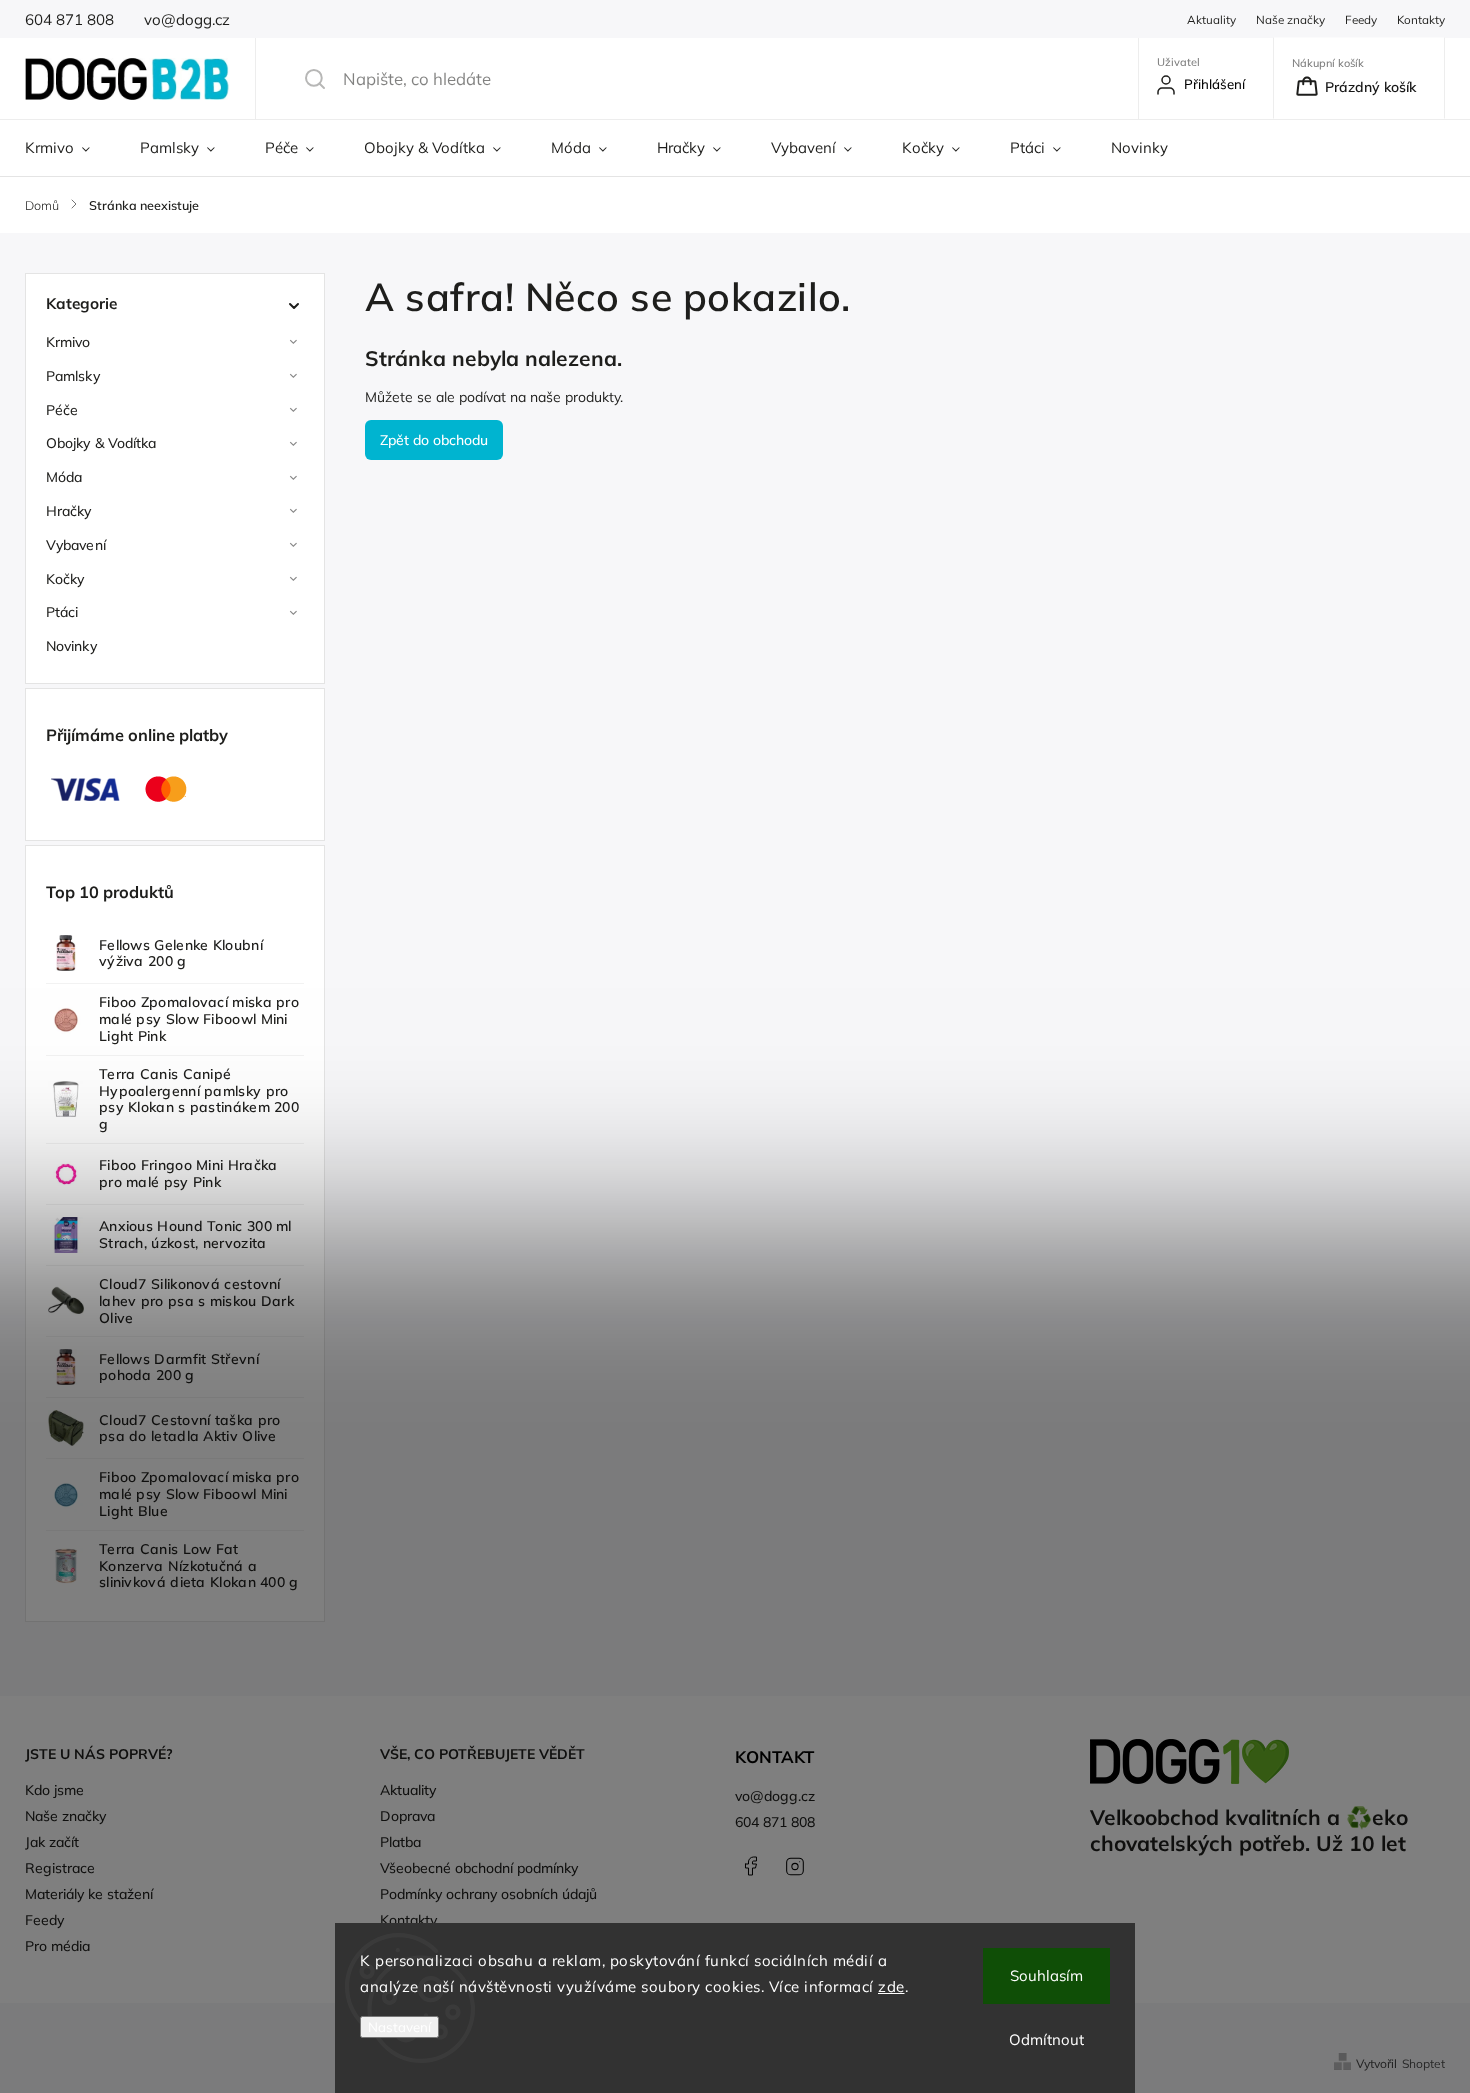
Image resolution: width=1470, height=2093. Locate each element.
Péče (62, 410)
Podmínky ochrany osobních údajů (488, 1894)
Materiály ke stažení (89, 1894)
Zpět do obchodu (434, 440)
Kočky (65, 579)
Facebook (750, 1866)
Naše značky (1290, 19)
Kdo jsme (54, 1790)
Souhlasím (1046, 1975)
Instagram (795, 1866)
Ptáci (62, 612)
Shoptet (1423, 2063)
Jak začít (52, 1842)
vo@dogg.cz (775, 1796)
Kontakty (1421, 19)
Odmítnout (1046, 2039)
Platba (400, 1842)
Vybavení (76, 545)
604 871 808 (775, 1822)
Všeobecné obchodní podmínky (479, 1868)
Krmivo (68, 342)
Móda (64, 477)
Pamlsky (73, 376)
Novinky (71, 646)
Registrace (60, 1868)
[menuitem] (70, 148)
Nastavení (399, 2027)
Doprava (407, 1816)
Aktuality (1211, 19)
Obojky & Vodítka (101, 443)
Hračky (69, 511)
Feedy (1361, 19)
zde (891, 1986)
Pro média (57, 1946)
